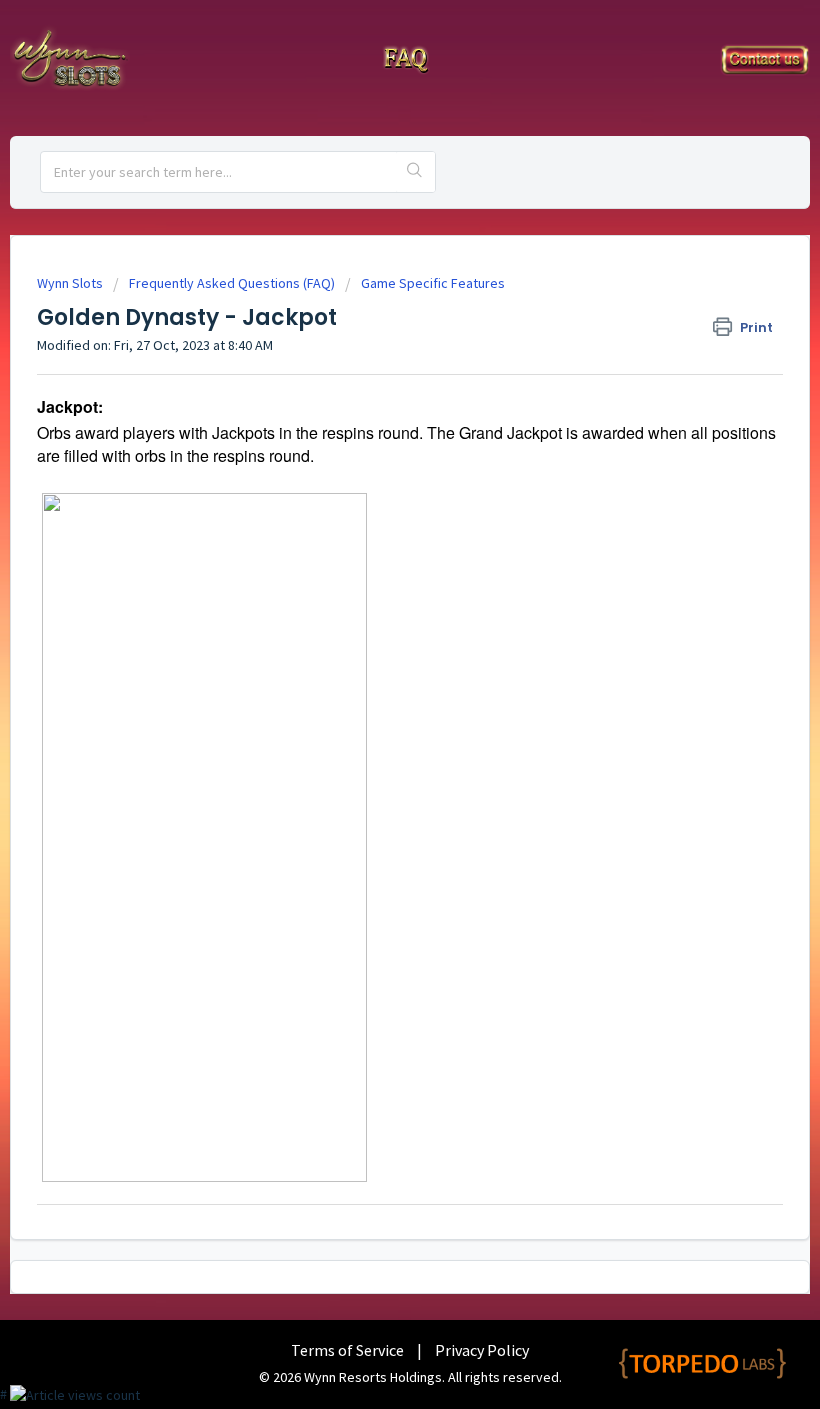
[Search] (415, 172)
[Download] (373, 698)
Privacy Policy (482, 1350)
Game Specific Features (433, 283)
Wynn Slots (70, 283)
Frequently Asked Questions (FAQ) (232, 283)
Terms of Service (347, 1350)
